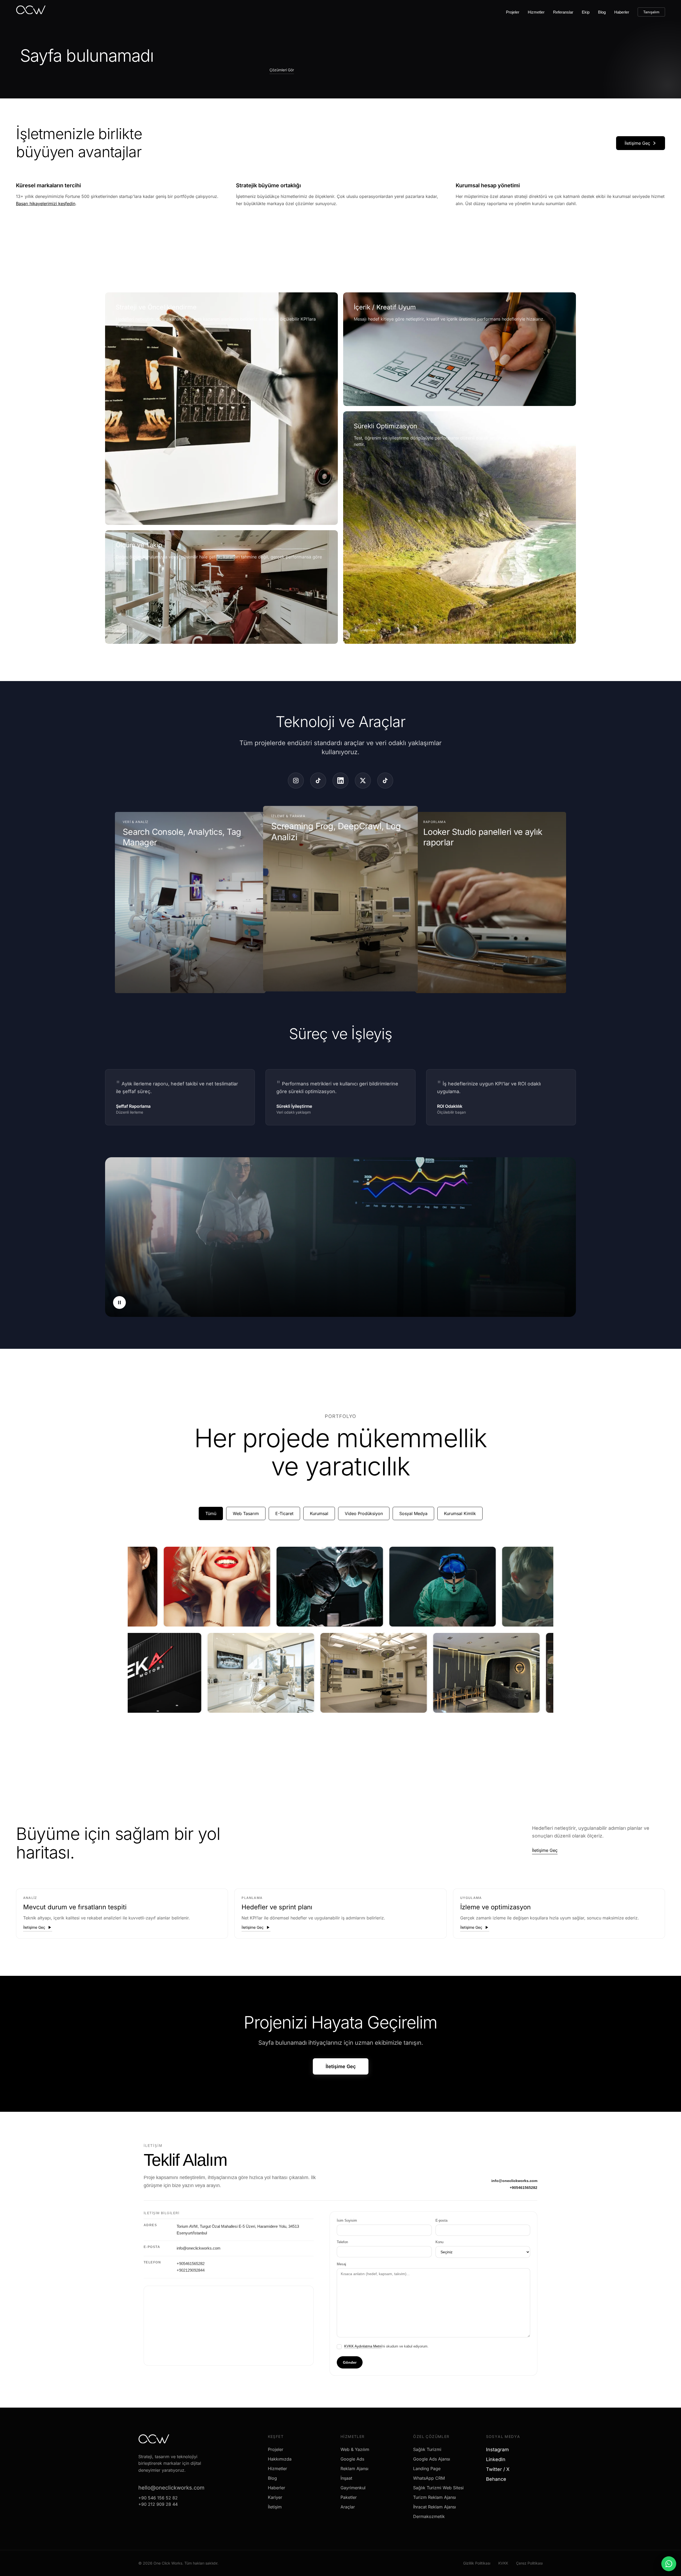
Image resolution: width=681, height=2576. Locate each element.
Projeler (513, 12)
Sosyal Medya (413, 1513)
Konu (439, 2242)
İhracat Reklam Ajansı (435, 2507)
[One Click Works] (31, 11)
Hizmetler (536, 12)
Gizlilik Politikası (477, 2563)
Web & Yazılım (355, 2449)
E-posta (441, 2220)
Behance (498, 2479)
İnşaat (346, 2478)
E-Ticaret (284, 1513)
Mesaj (341, 2264)
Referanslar (563, 12)
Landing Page (427, 2469)
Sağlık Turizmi (427, 2449)
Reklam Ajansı (354, 2469)
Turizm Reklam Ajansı (435, 2497)
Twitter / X (500, 2469)
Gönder (350, 2362)
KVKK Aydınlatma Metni (363, 2346)
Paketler (349, 2497)
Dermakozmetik (429, 2516)
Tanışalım (651, 12)
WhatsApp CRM (429, 2478)
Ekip (586, 12)
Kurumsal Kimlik (460, 1513)
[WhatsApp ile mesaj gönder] (669, 2564)
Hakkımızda (280, 2459)
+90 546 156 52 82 (158, 2498)
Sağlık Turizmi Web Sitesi (438, 2488)
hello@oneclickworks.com (171, 2488)
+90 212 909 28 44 (158, 2504)
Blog (602, 12)
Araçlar (348, 2507)
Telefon (342, 2242)
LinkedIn (498, 2459)
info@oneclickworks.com (514, 2181)
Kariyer (275, 2497)
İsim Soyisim (347, 2220)
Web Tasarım (246, 1513)
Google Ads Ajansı (432, 2459)
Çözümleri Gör (282, 70)
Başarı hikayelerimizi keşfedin (46, 204)
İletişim (275, 2507)
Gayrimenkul (353, 2488)
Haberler (622, 12)
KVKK (503, 2563)
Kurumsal (319, 1513)
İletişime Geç (637, 143)
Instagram (499, 2450)
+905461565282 (524, 2188)
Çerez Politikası (529, 2563)
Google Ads (352, 2459)
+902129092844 (191, 2270)
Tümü (211, 1513)
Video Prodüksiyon (364, 1513)
